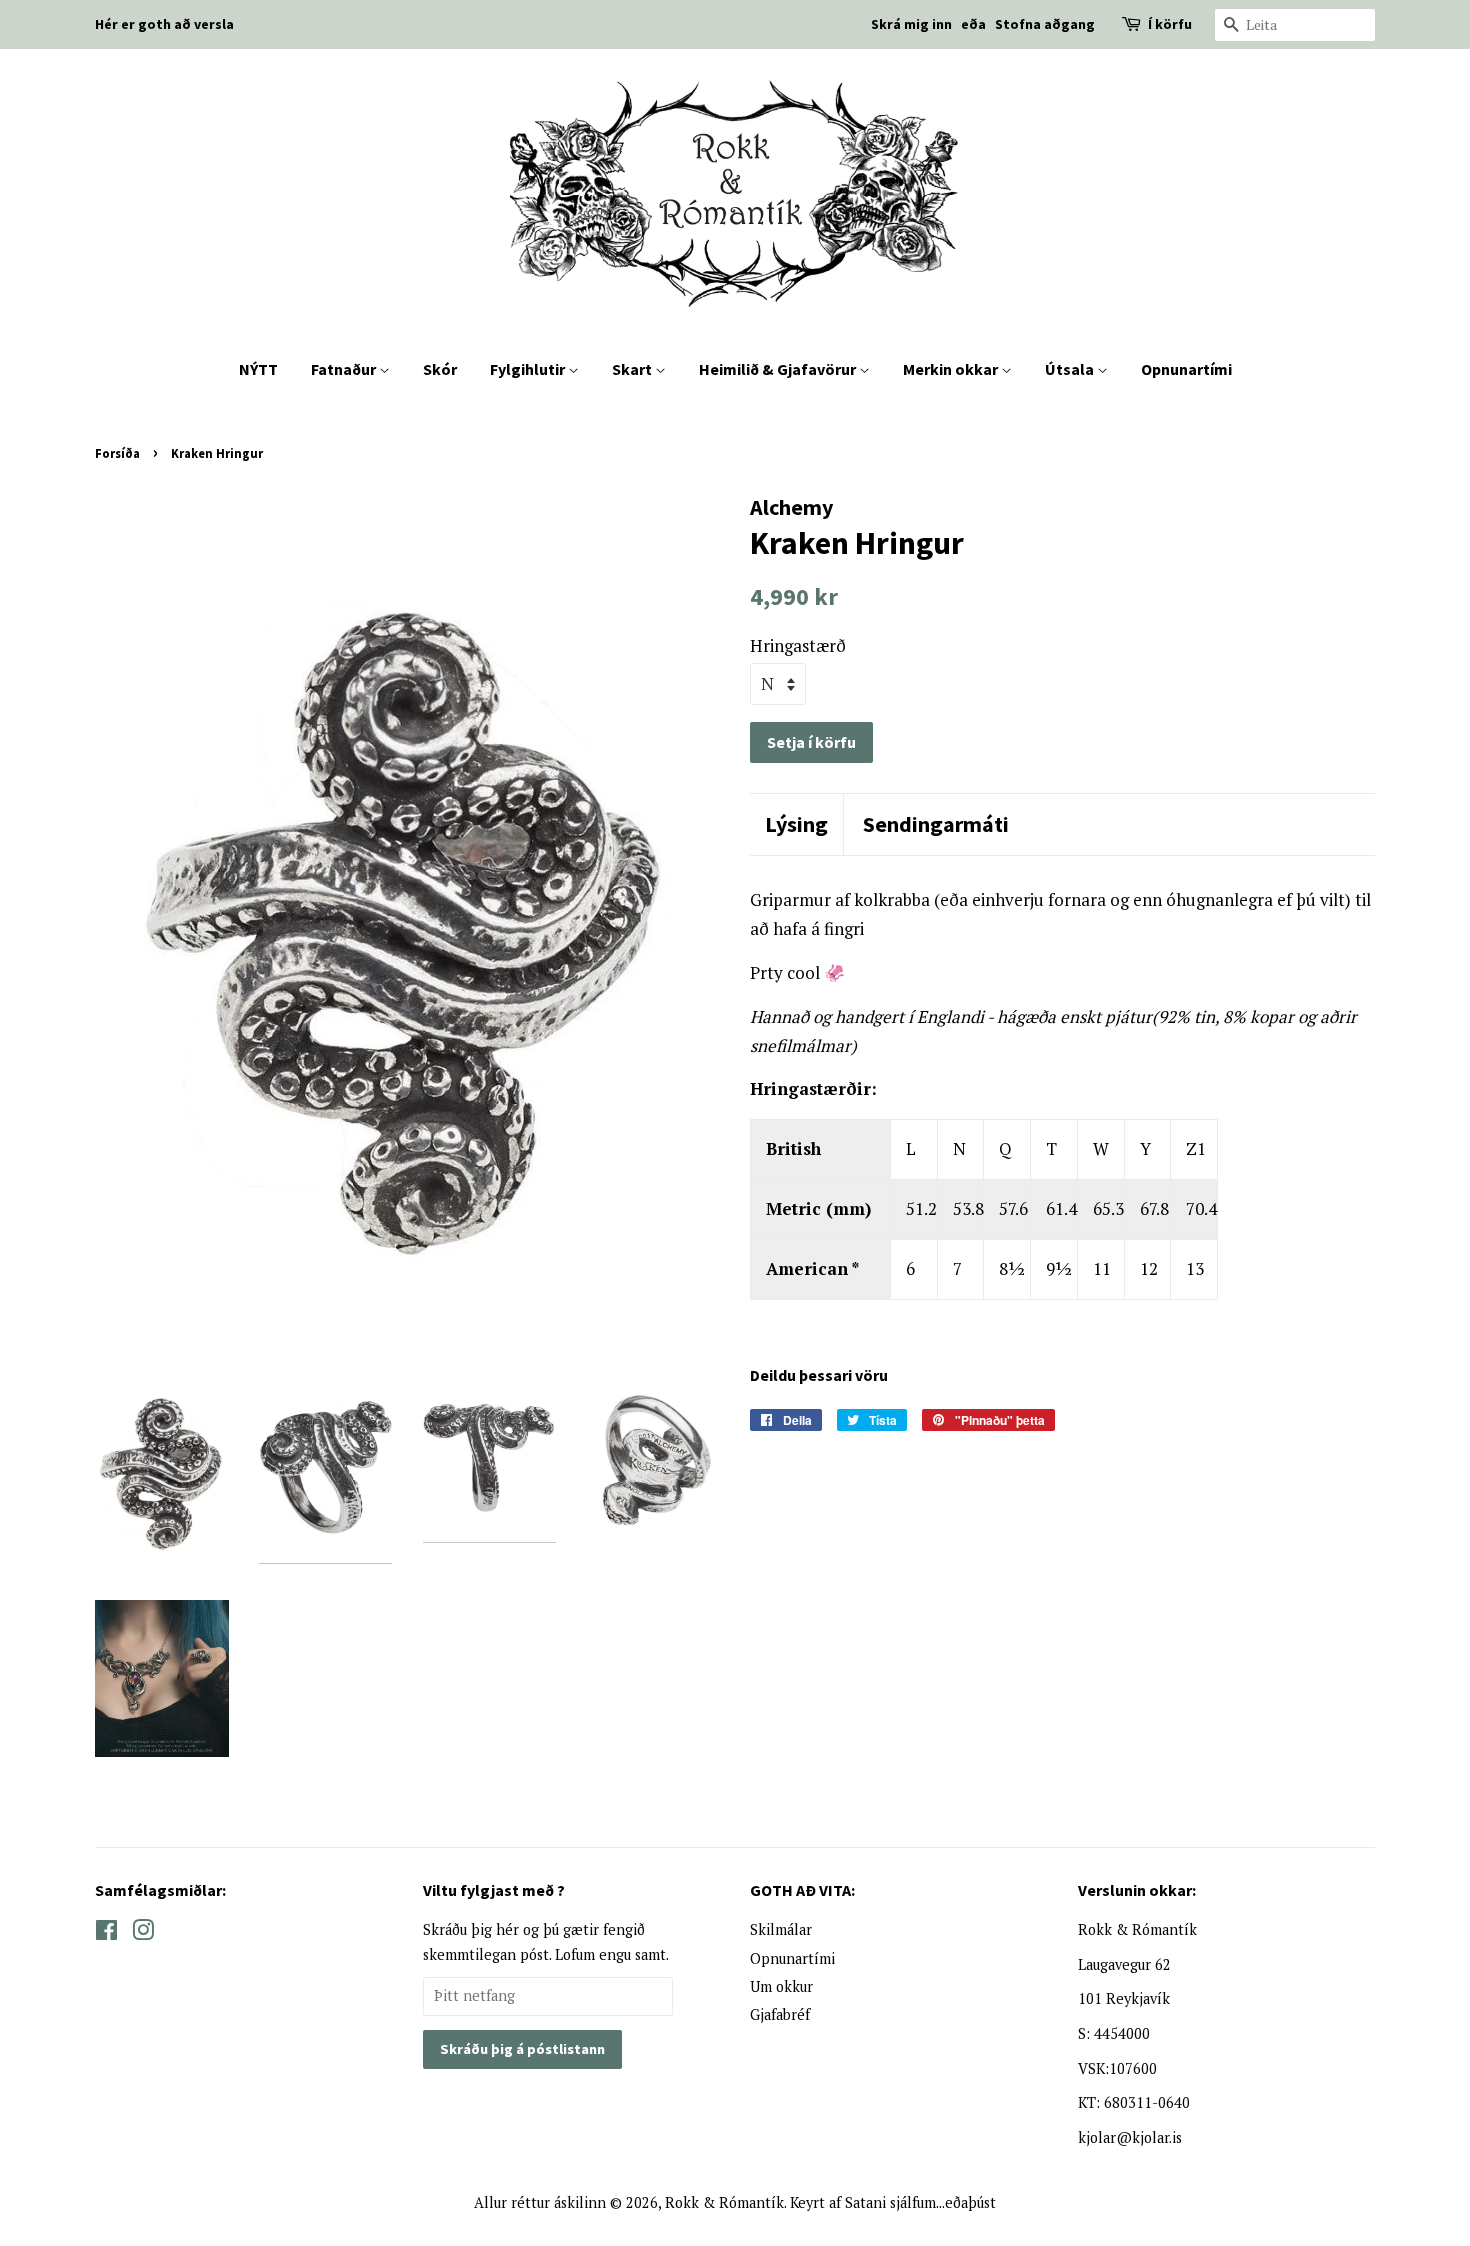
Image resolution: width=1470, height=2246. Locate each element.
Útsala (1071, 369)
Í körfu (1170, 24)
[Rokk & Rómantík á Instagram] (143, 1933)
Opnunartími (1186, 369)
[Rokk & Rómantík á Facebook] (106, 1933)
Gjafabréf (780, 2014)
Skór (440, 369)
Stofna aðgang (1045, 24)
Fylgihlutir (529, 369)
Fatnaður (345, 369)
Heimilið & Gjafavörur (779, 369)
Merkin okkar (952, 369)
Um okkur (781, 1986)
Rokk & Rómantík (724, 2202)
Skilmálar (781, 1929)
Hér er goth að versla (164, 24)
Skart (633, 369)
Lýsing (796, 824)
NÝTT (258, 369)
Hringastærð (798, 645)
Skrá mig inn (911, 24)
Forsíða (117, 453)
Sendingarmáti (936, 824)
